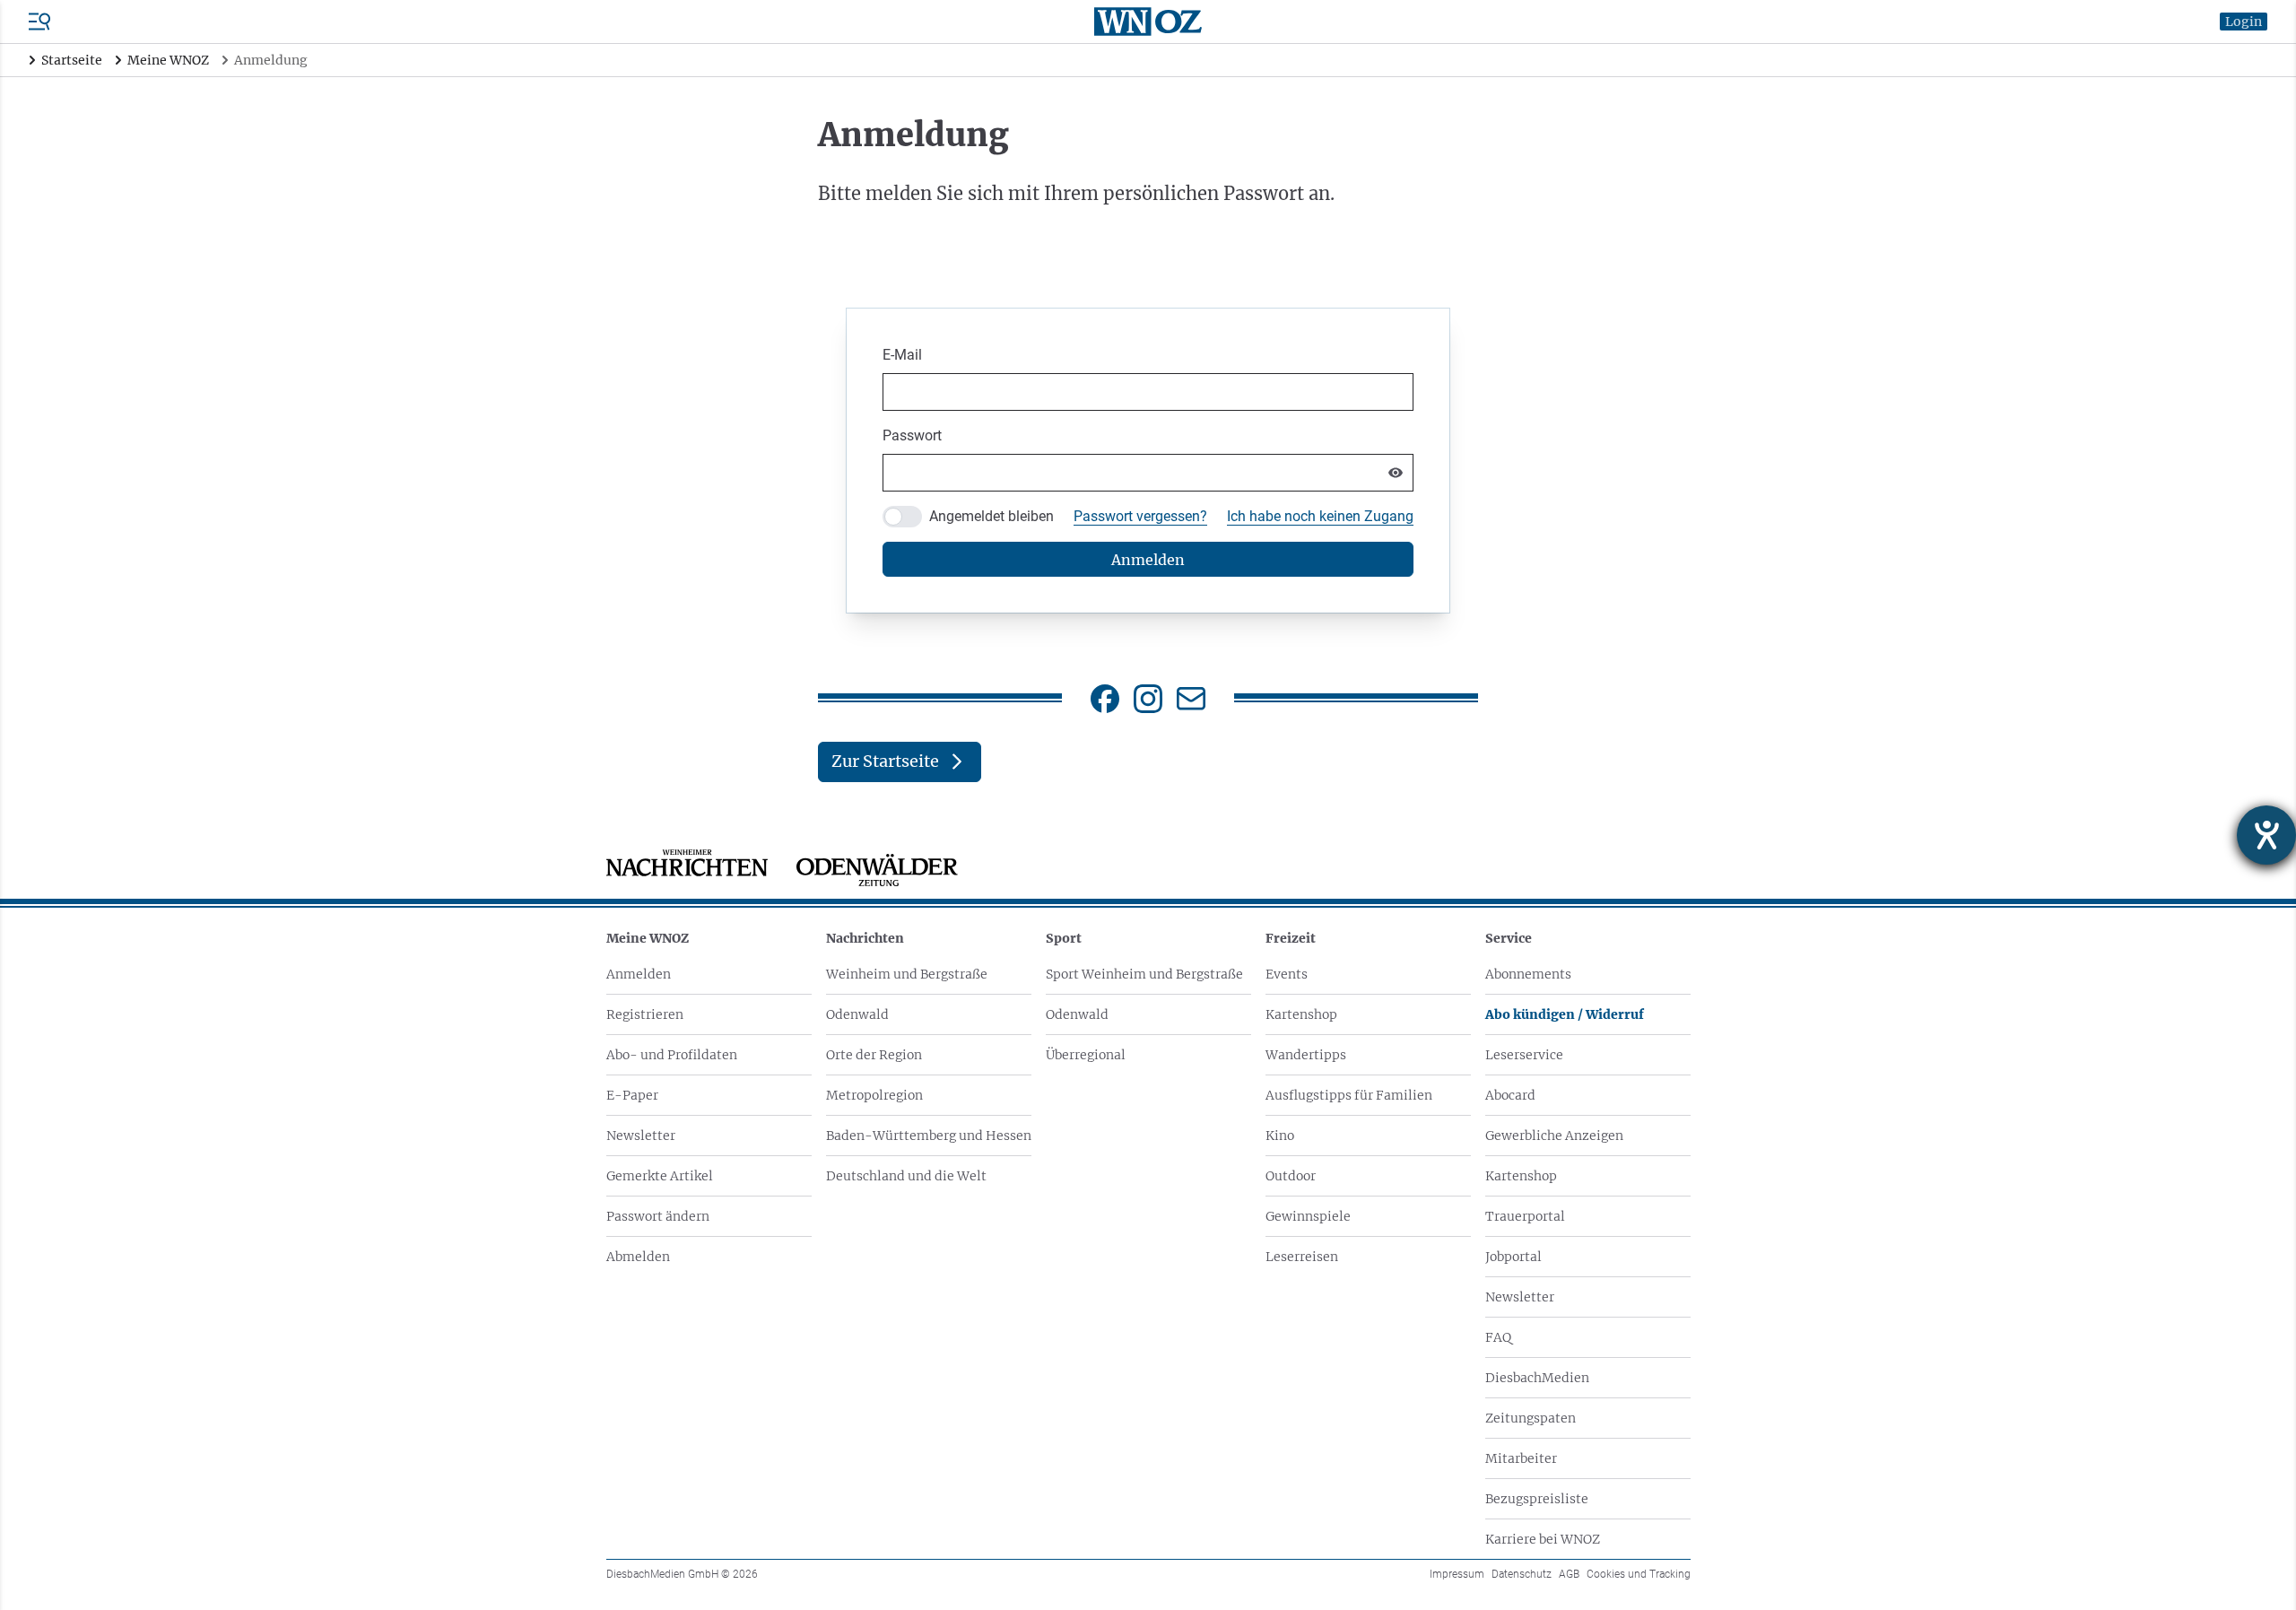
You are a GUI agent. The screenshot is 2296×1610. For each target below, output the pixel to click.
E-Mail (902, 355)
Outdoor (1291, 1176)
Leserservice (1524, 1055)
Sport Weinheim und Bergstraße (1144, 974)
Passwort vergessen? (1140, 516)
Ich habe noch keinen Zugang (1320, 516)
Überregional (1086, 1055)
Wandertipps (1306, 1055)
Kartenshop (1301, 1014)
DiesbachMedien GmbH (682, 1574)
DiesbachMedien (1537, 1378)
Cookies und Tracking (1639, 1574)
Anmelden (639, 974)
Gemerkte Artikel (660, 1176)
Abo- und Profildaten (672, 1055)
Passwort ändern (658, 1216)
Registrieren (645, 1014)
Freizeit (1291, 938)
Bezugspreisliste (1537, 1499)
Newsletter (641, 1136)
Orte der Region (874, 1055)
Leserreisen (1302, 1257)
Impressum (1457, 1574)
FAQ (1498, 1337)
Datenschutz (1522, 1574)
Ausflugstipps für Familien (1349, 1095)
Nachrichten (865, 938)
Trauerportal (1525, 1216)
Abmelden (638, 1257)
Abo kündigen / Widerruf (1565, 1014)
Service (1509, 938)
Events (1287, 974)
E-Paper (632, 1095)
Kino (1280, 1136)
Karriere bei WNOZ (1543, 1539)
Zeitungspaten (1531, 1418)
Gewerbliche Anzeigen (1554, 1136)
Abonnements (1528, 974)
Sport (1064, 938)
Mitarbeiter (1521, 1458)
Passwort (912, 435)
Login (2244, 22)
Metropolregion (874, 1095)
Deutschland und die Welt (906, 1176)
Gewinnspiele (1308, 1216)
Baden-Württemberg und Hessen (929, 1136)
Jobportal (1513, 1257)
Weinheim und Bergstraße (907, 974)
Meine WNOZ (648, 938)
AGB (1569, 1574)
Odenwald (857, 1014)
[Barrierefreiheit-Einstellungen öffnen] (2266, 835)
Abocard (1510, 1095)
